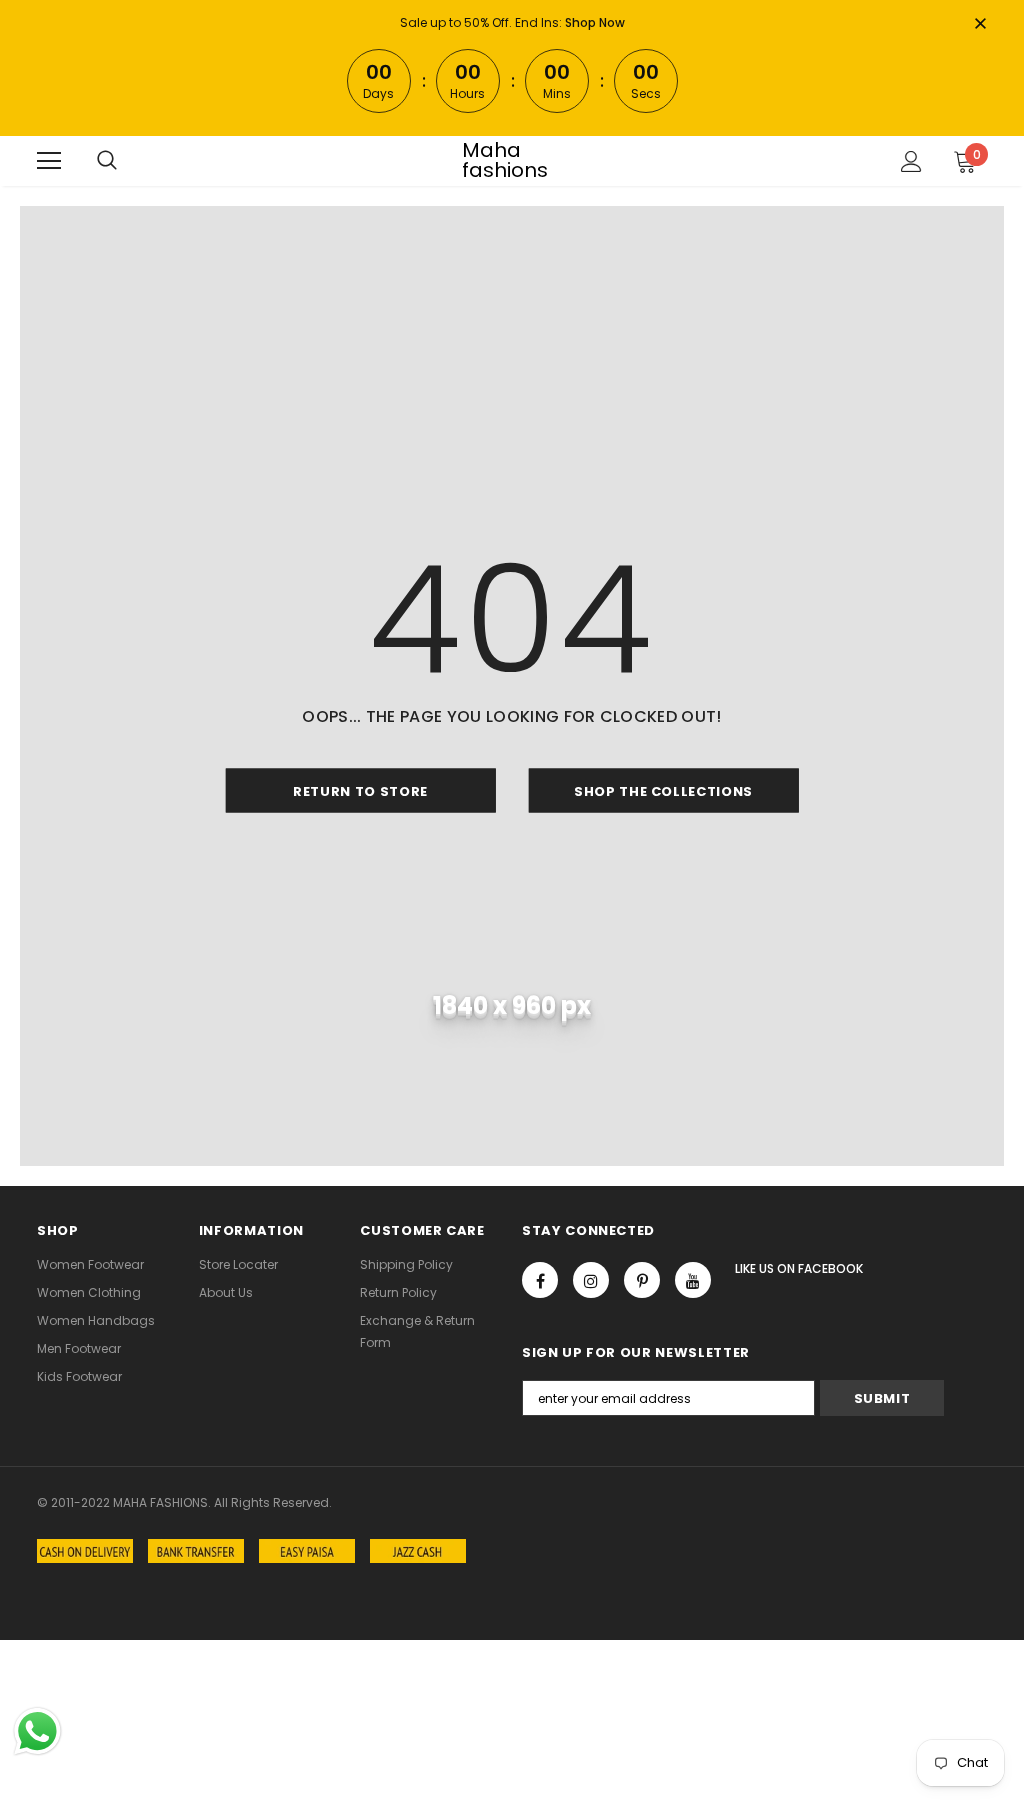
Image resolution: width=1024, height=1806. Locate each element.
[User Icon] (911, 161)
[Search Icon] (107, 161)
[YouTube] (693, 1280)
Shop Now (595, 22)
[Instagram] (591, 1280)
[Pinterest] (642, 1280)
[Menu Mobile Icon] (49, 161)
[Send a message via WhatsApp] (37, 1731)
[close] (980, 25)
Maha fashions (505, 160)
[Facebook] (540, 1280)
